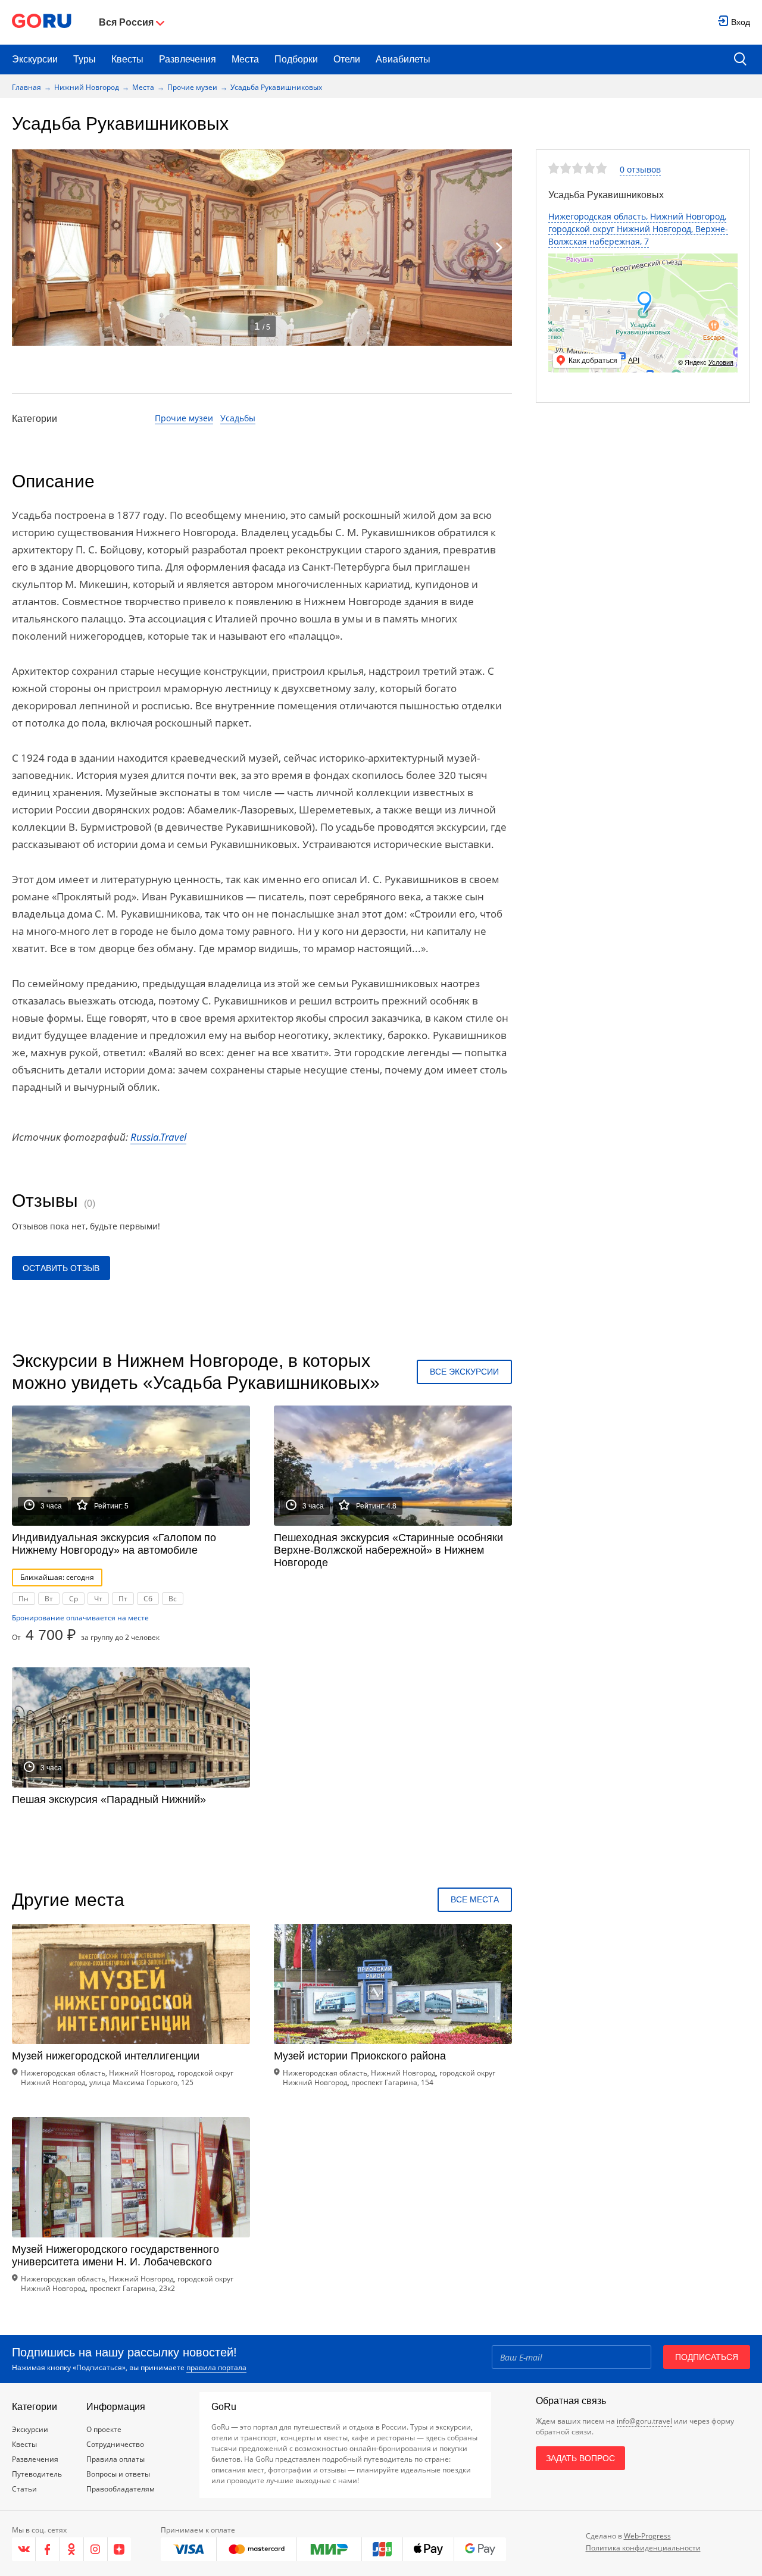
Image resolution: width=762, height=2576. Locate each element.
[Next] (499, 248)
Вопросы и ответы (118, 2474)
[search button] (740, 60)
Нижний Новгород (87, 87)
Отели (347, 59)
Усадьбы (238, 418)
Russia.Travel (158, 1137)
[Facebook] (48, 2549)
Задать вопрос (580, 2458)
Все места (475, 1899)
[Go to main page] (42, 22)
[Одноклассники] (71, 2549)
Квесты (127, 59)
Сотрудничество (115, 2444)
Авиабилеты (403, 59)
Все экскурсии (464, 1372)
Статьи (24, 2489)
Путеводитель (37, 2474)
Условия (721, 362)
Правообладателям (121, 2489)
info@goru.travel (644, 2421)
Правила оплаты (115, 2459)
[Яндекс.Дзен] (119, 2549)
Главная (26, 87)
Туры (85, 59)
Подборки (296, 59)
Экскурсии (35, 59)
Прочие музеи (192, 87)
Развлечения (188, 59)
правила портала (216, 2367)
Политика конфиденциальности (643, 2548)
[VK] (24, 2549)
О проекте (104, 2429)
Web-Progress (647, 2536)
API (634, 361)
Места (245, 59)
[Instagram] (96, 2549)
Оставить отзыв (61, 1268)
